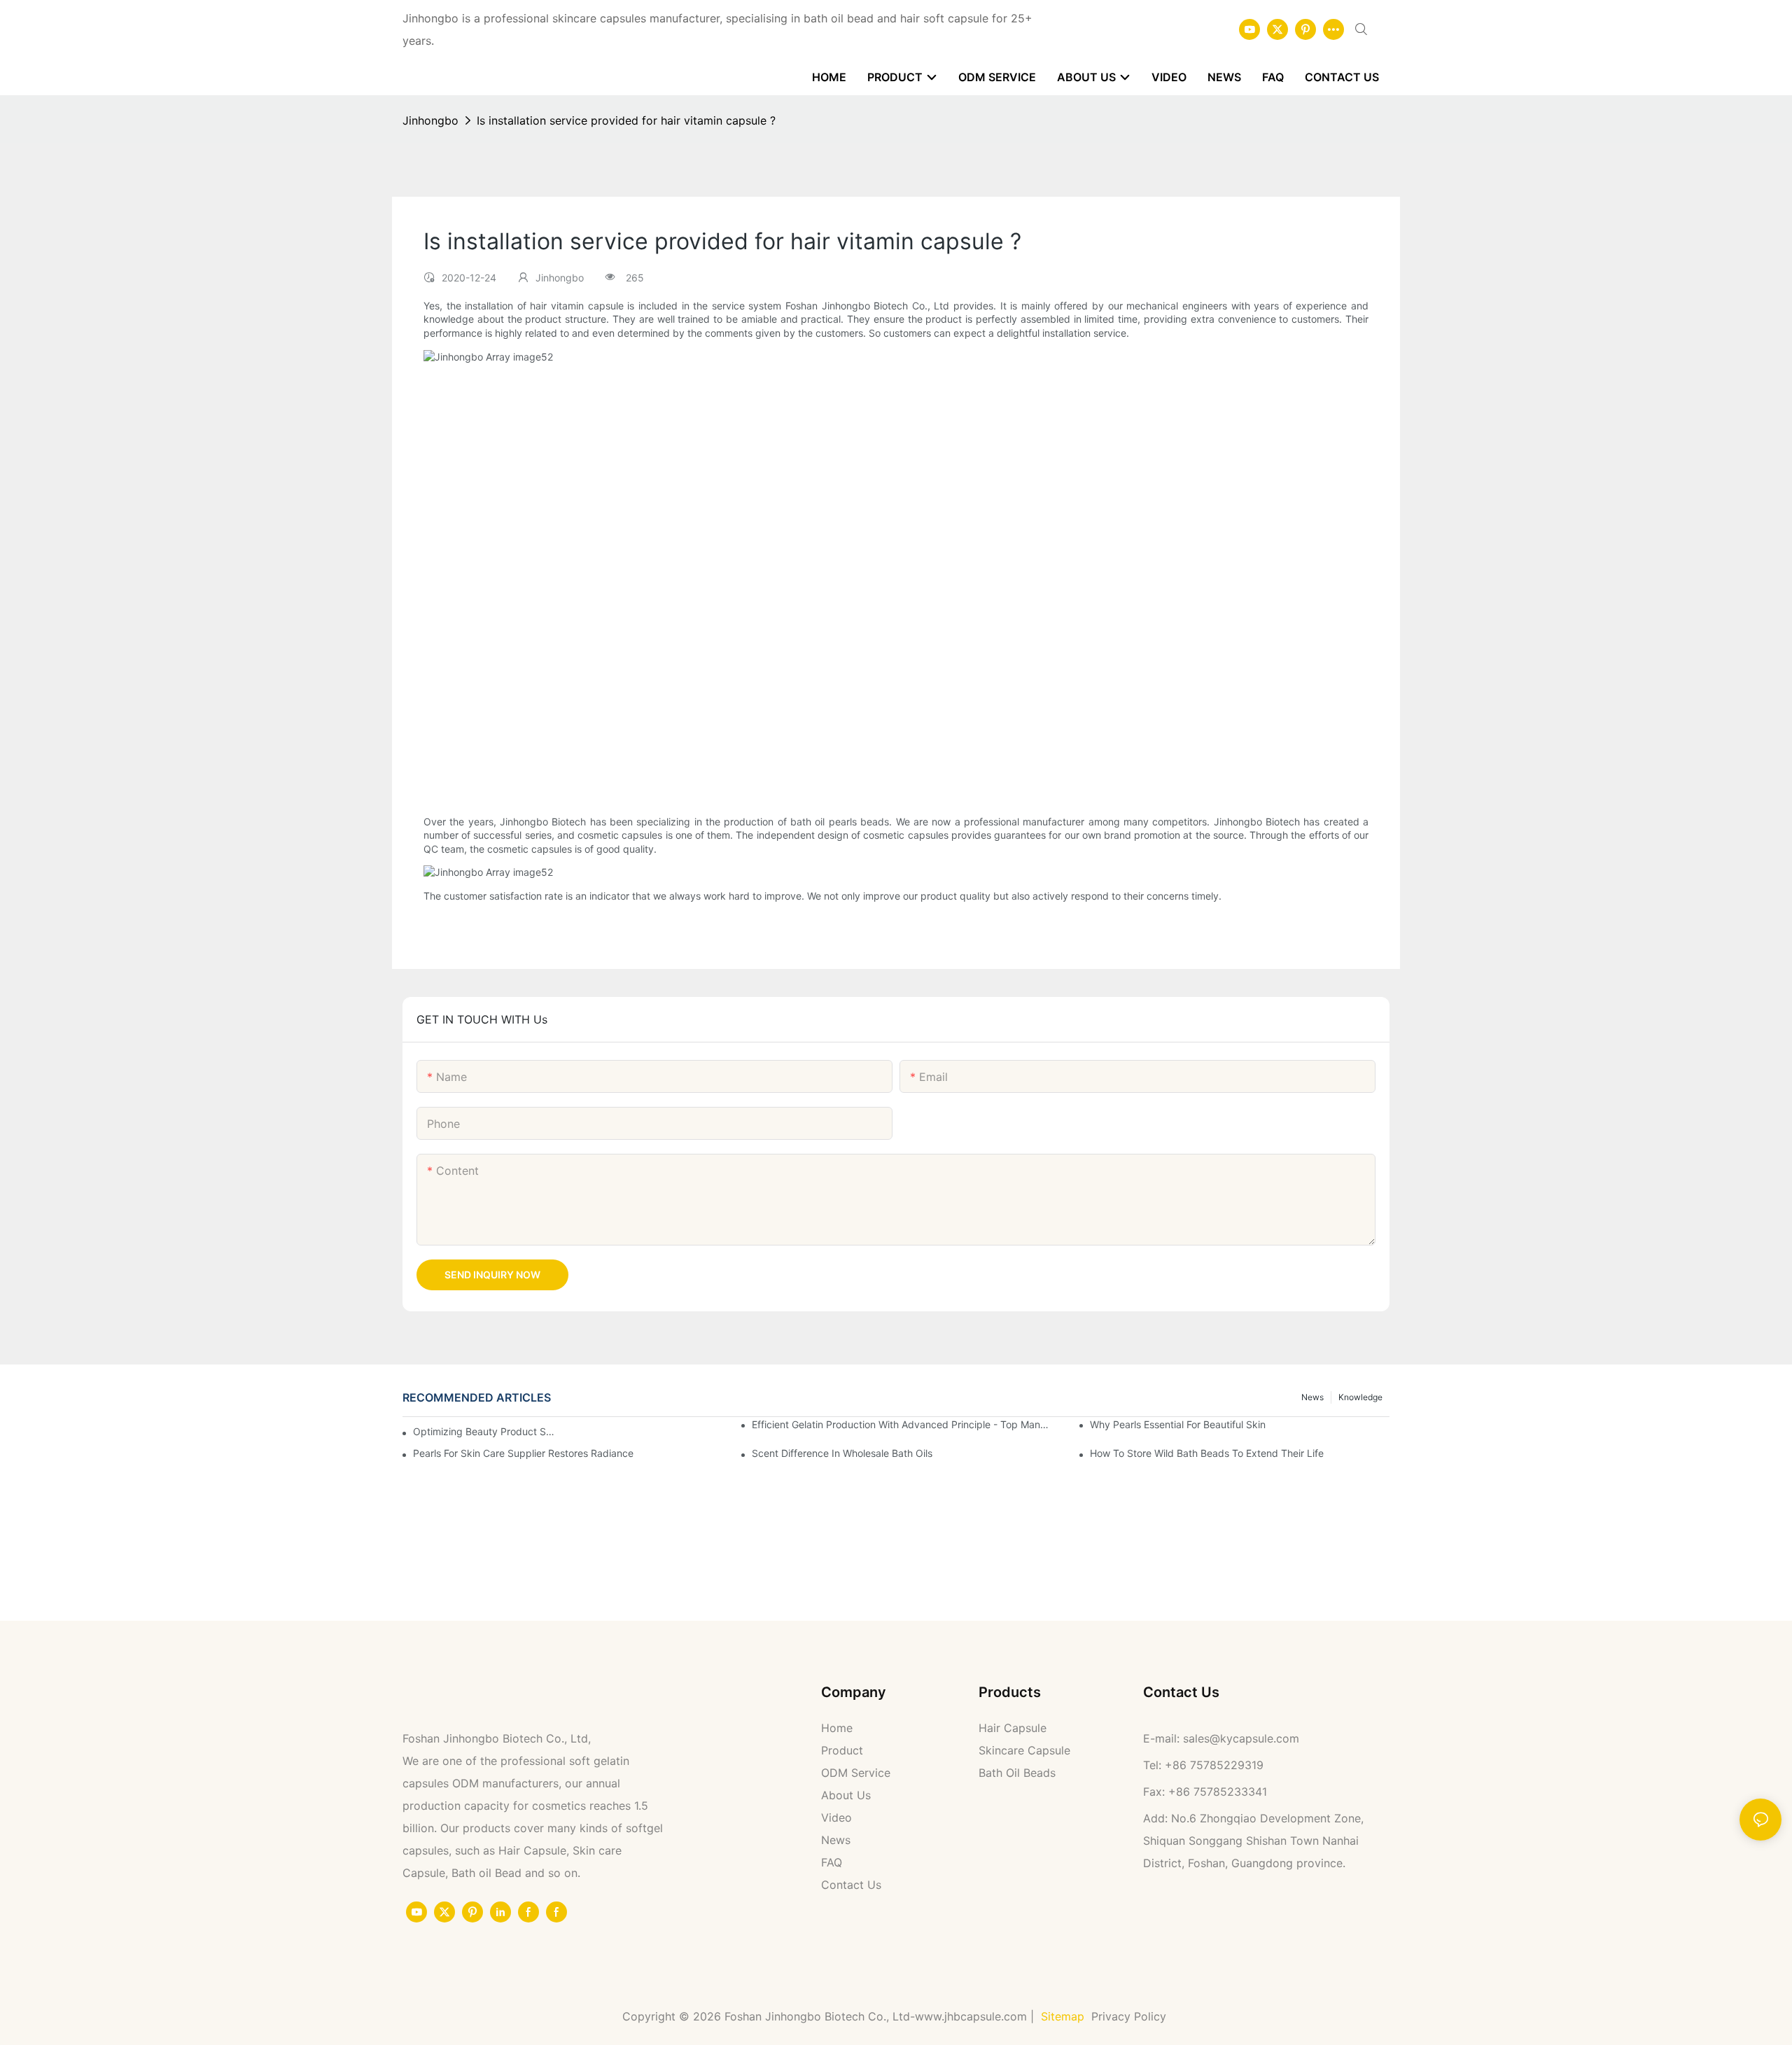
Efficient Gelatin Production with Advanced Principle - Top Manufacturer (902, 1424)
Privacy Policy (1130, 2016)
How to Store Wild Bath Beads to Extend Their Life (1207, 1453)
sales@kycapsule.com (1241, 1738)
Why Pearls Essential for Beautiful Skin (1178, 1424)
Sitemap (1063, 2016)
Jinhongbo (430, 120)
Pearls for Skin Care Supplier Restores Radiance (523, 1453)
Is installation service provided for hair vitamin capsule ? (626, 120)
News (1312, 1397)
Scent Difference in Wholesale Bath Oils (842, 1453)
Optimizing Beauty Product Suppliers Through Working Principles (485, 1431)
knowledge (1360, 1397)
